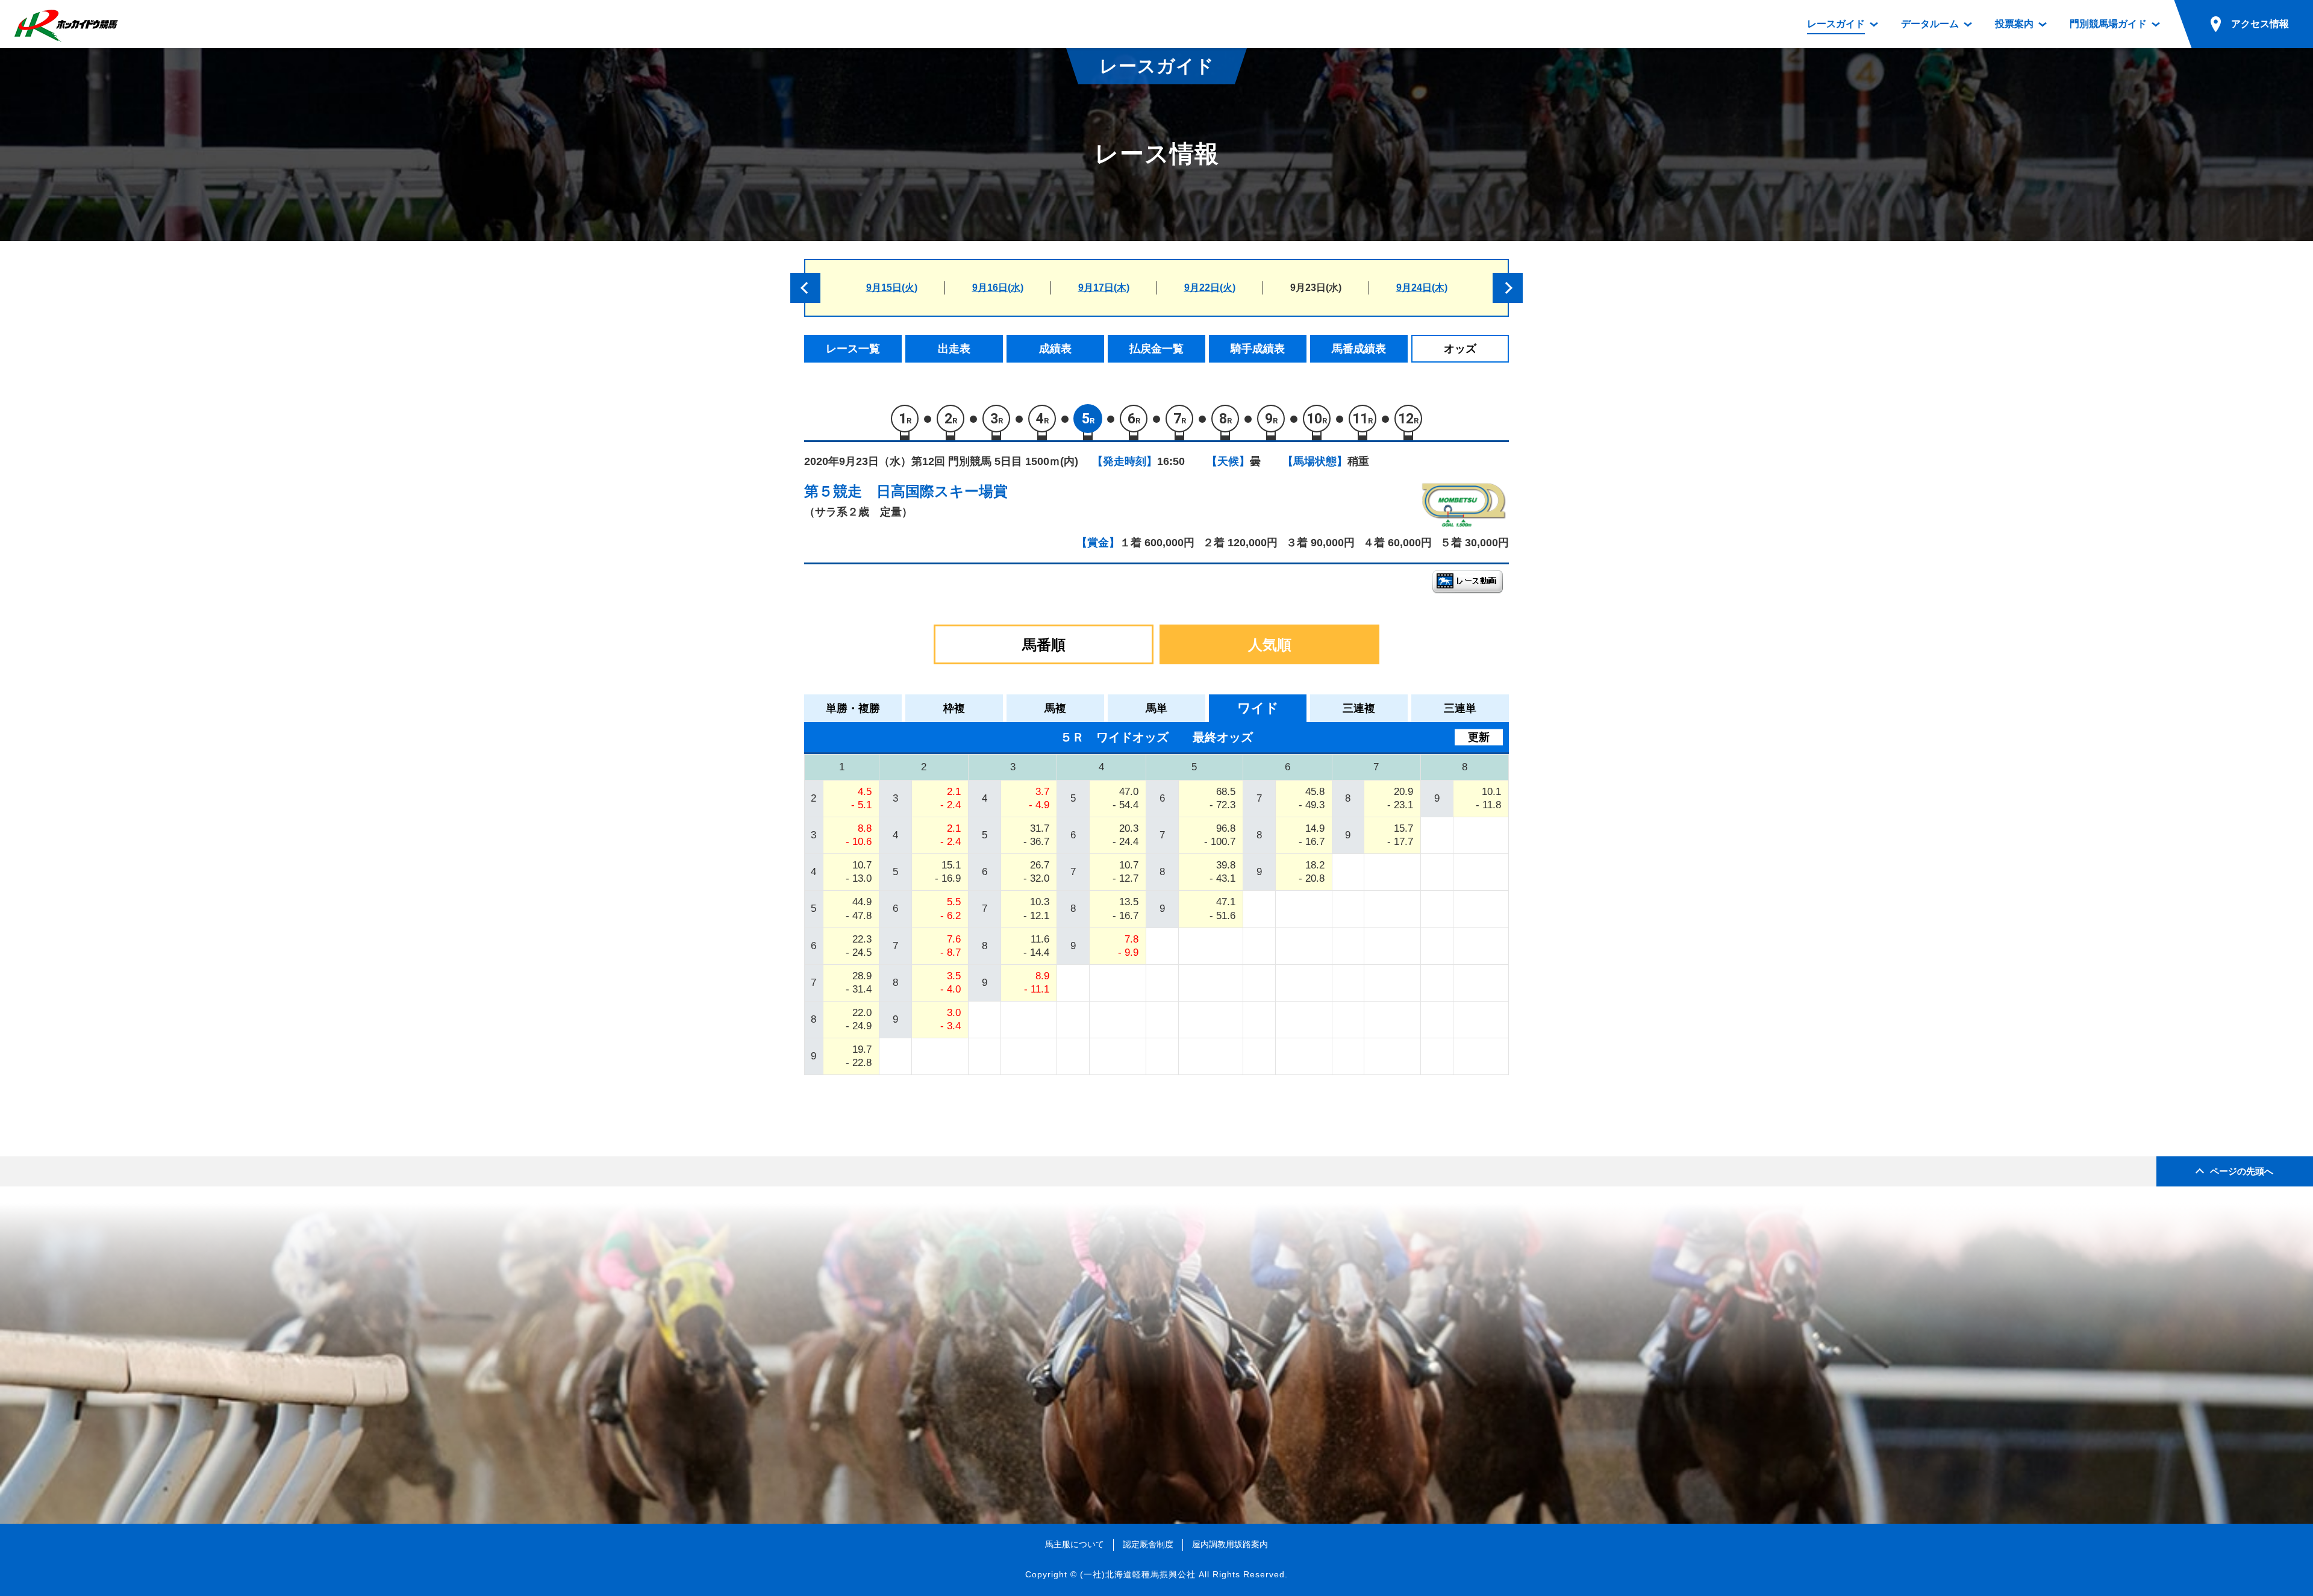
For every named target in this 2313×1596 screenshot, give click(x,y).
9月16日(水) (998, 288)
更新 (1479, 737)
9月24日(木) (1422, 288)
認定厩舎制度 (1148, 1544)
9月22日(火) (1210, 288)
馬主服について (1075, 1544)
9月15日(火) (892, 288)
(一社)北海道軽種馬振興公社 (1138, 1574)
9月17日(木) (1104, 288)
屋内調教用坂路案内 (1230, 1544)
